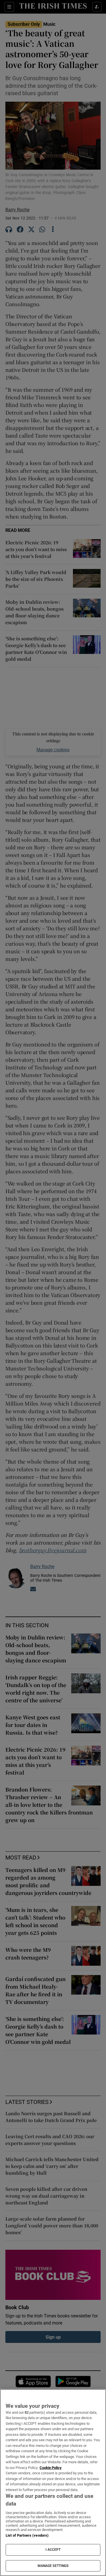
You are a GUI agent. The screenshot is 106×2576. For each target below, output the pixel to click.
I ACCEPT (53, 2550)
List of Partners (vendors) (27, 2535)
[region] (53, 2483)
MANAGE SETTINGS (53, 2566)
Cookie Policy (51, 2468)
